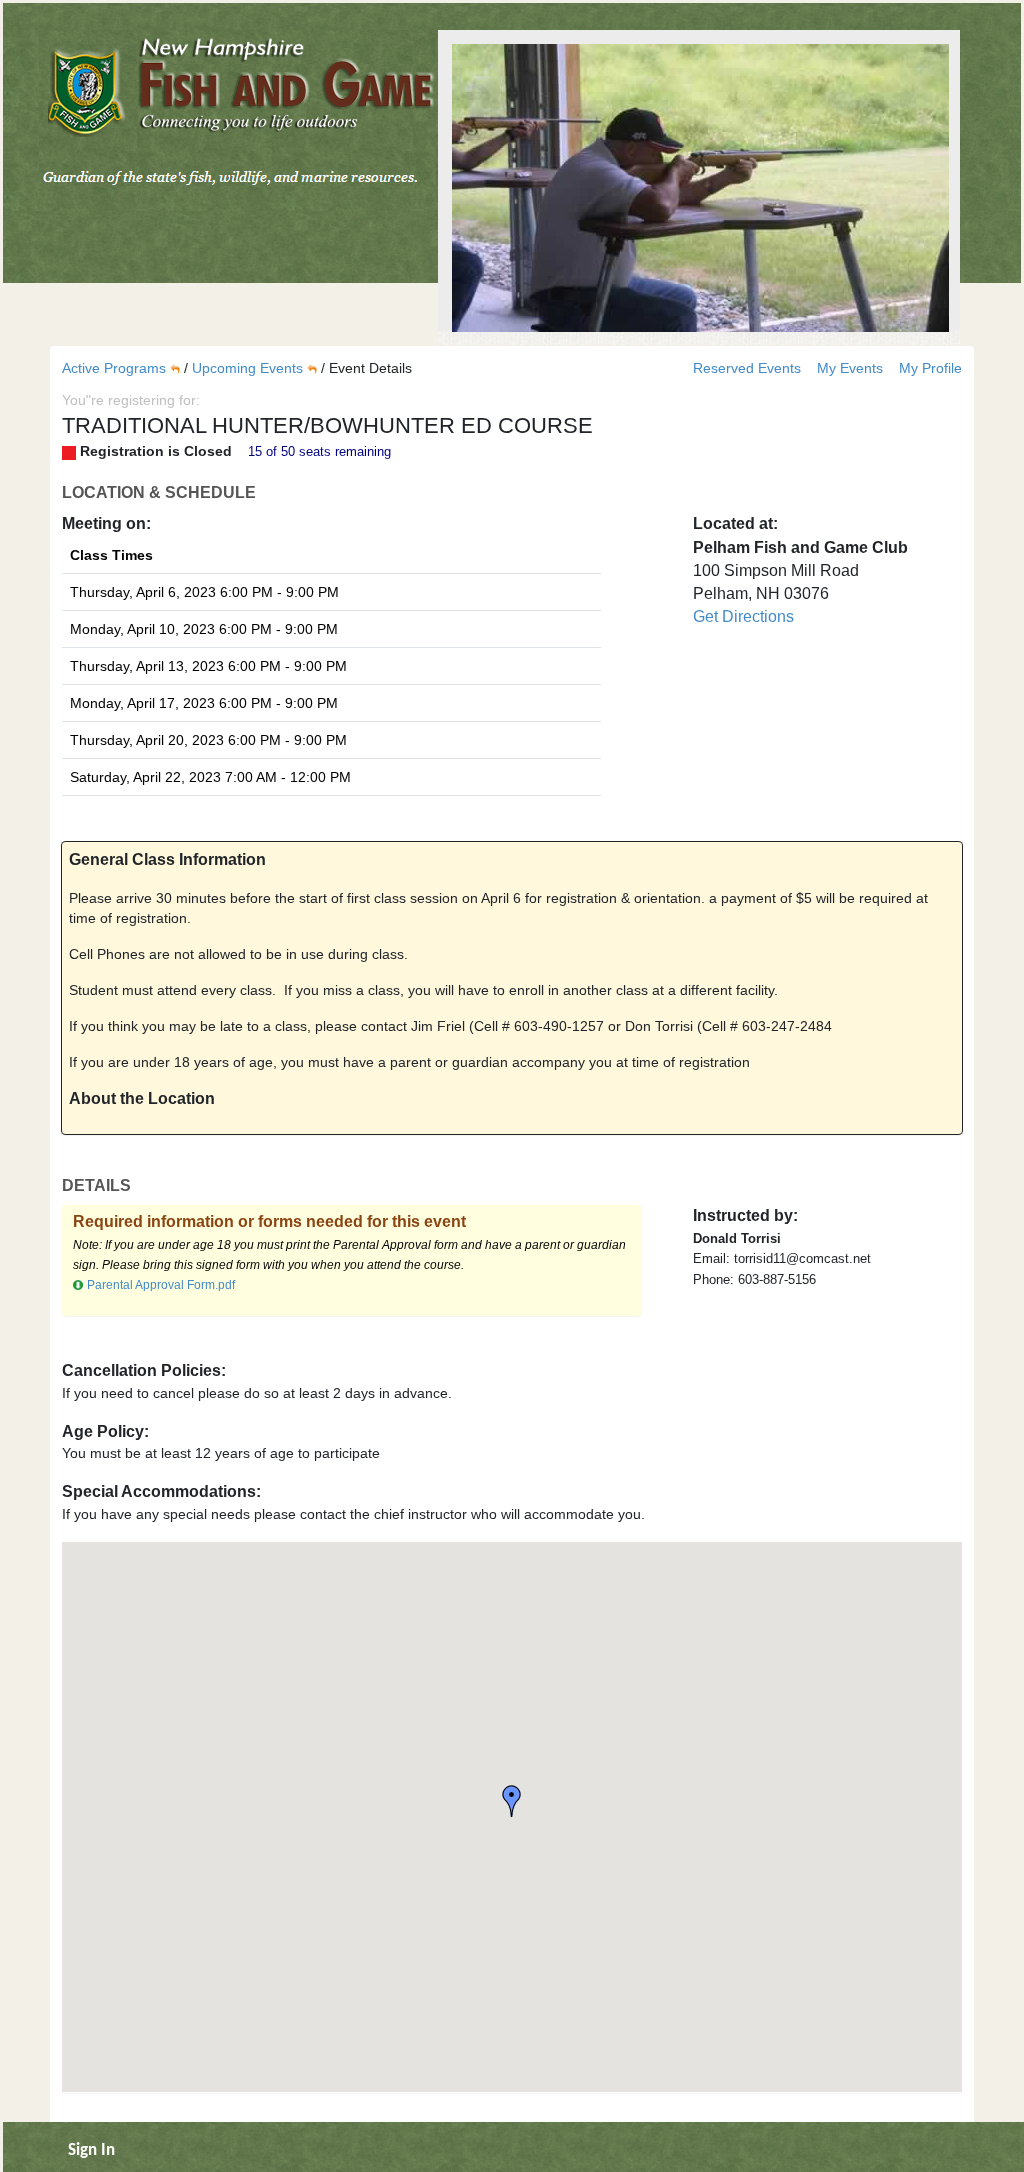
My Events (852, 368)
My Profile (930, 368)
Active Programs (114, 368)
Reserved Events (749, 368)
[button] (512, 1801)
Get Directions (743, 616)
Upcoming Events (247, 368)
